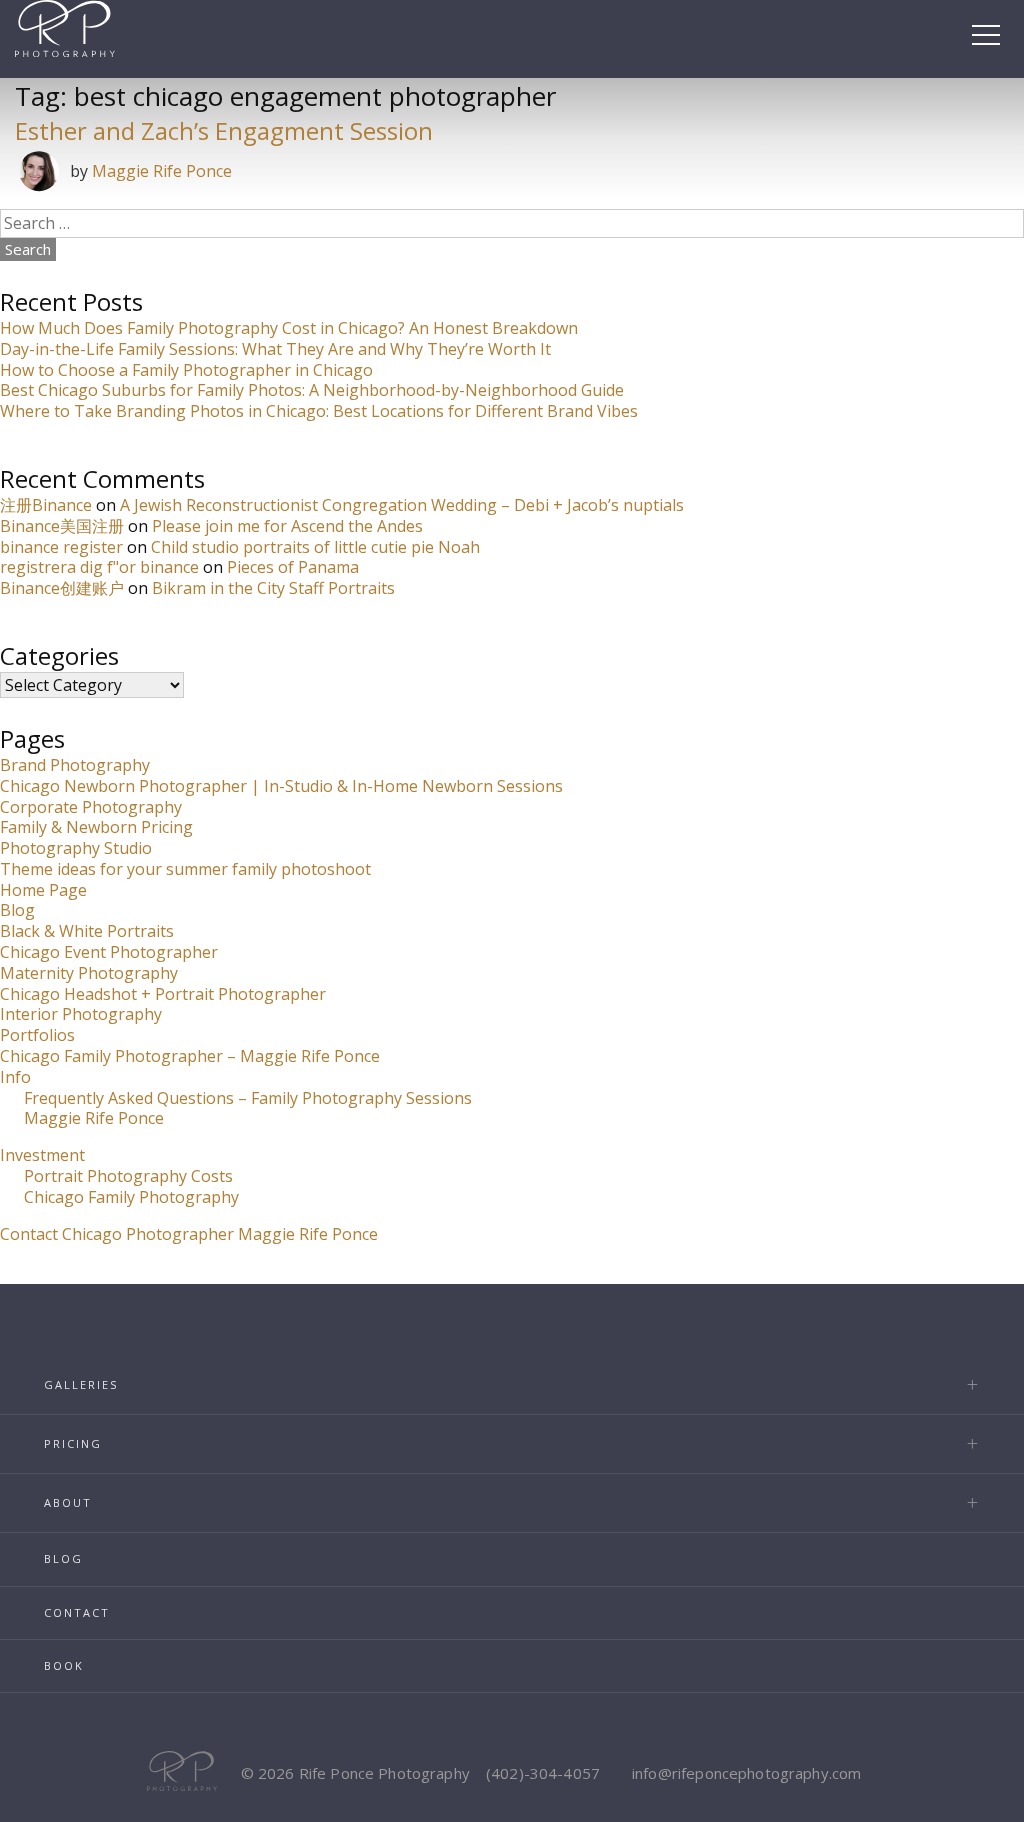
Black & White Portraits (87, 931)
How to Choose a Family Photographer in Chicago (186, 370)
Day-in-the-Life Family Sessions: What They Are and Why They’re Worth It (275, 349)
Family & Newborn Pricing (96, 827)
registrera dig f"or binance (99, 567)
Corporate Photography (91, 807)
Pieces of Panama (293, 567)
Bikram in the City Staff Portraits (273, 588)
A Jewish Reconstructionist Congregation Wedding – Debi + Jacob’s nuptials (402, 505)
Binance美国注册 (62, 526)
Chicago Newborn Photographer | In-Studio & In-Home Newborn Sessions (281, 786)
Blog (17, 910)
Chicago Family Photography (131, 1197)
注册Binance (46, 505)
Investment (42, 1155)
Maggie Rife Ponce (162, 171)
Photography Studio (76, 848)
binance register (61, 547)
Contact (77, 1612)
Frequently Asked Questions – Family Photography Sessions (248, 1098)
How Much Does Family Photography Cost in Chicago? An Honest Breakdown (289, 328)
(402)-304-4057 (543, 1773)
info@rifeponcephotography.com (746, 1773)
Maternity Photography (89, 973)
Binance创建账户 (62, 588)
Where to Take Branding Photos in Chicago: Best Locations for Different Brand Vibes (319, 411)
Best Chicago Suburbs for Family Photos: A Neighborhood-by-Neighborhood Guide (312, 390)
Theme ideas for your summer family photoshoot (185, 869)
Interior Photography (81, 1014)
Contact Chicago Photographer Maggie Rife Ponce (189, 1234)
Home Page (43, 890)
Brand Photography (75, 765)
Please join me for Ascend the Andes (287, 526)
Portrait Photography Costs (128, 1176)
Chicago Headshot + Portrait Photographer (163, 994)
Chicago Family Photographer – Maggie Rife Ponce (190, 1056)
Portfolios (37, 1035)
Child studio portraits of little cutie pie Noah (315, 547)
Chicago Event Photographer (109, 952)
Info (15, 1077)
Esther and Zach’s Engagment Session (224, 130)
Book (64, 1665)
